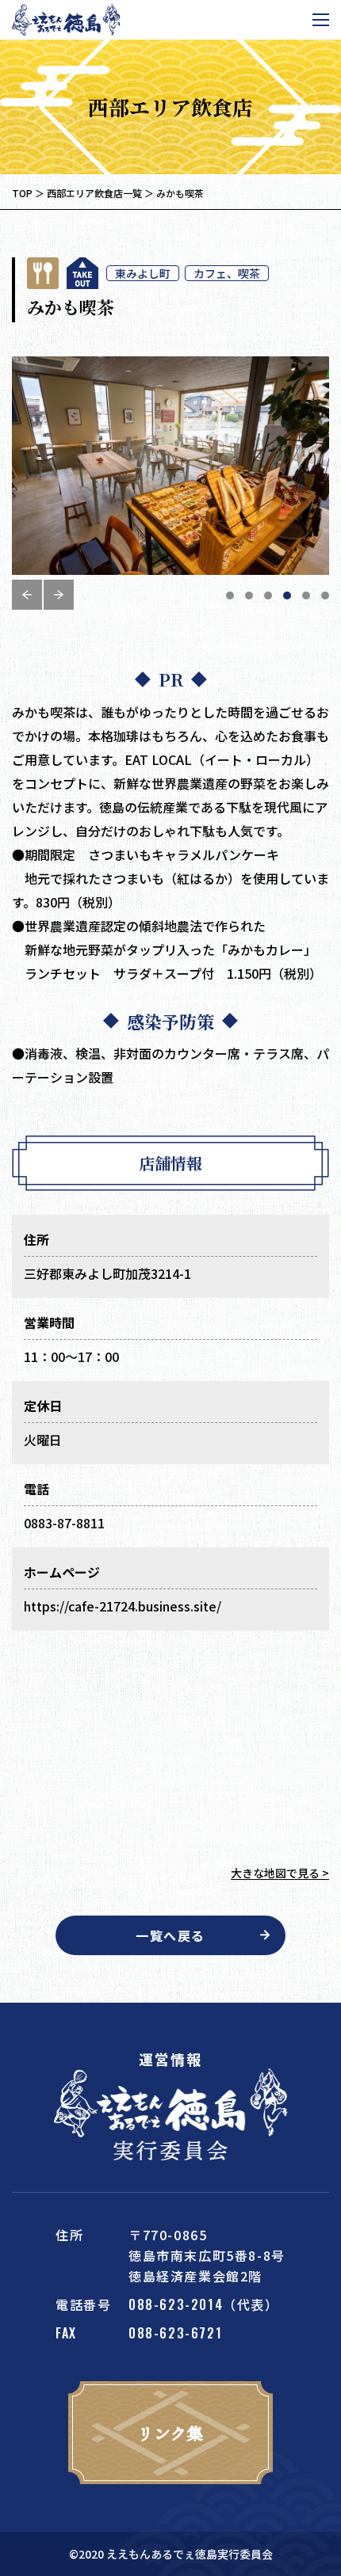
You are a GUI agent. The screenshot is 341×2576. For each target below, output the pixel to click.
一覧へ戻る (170, 1935)
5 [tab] (306, 595)
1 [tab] (230, 595)
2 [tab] (249, 595)
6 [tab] (325, 595)
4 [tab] (287, 595)
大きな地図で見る (275, 1873)
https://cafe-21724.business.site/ (123, 1606)
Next (59, 595)
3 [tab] (268, 595)
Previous (27, 595)
